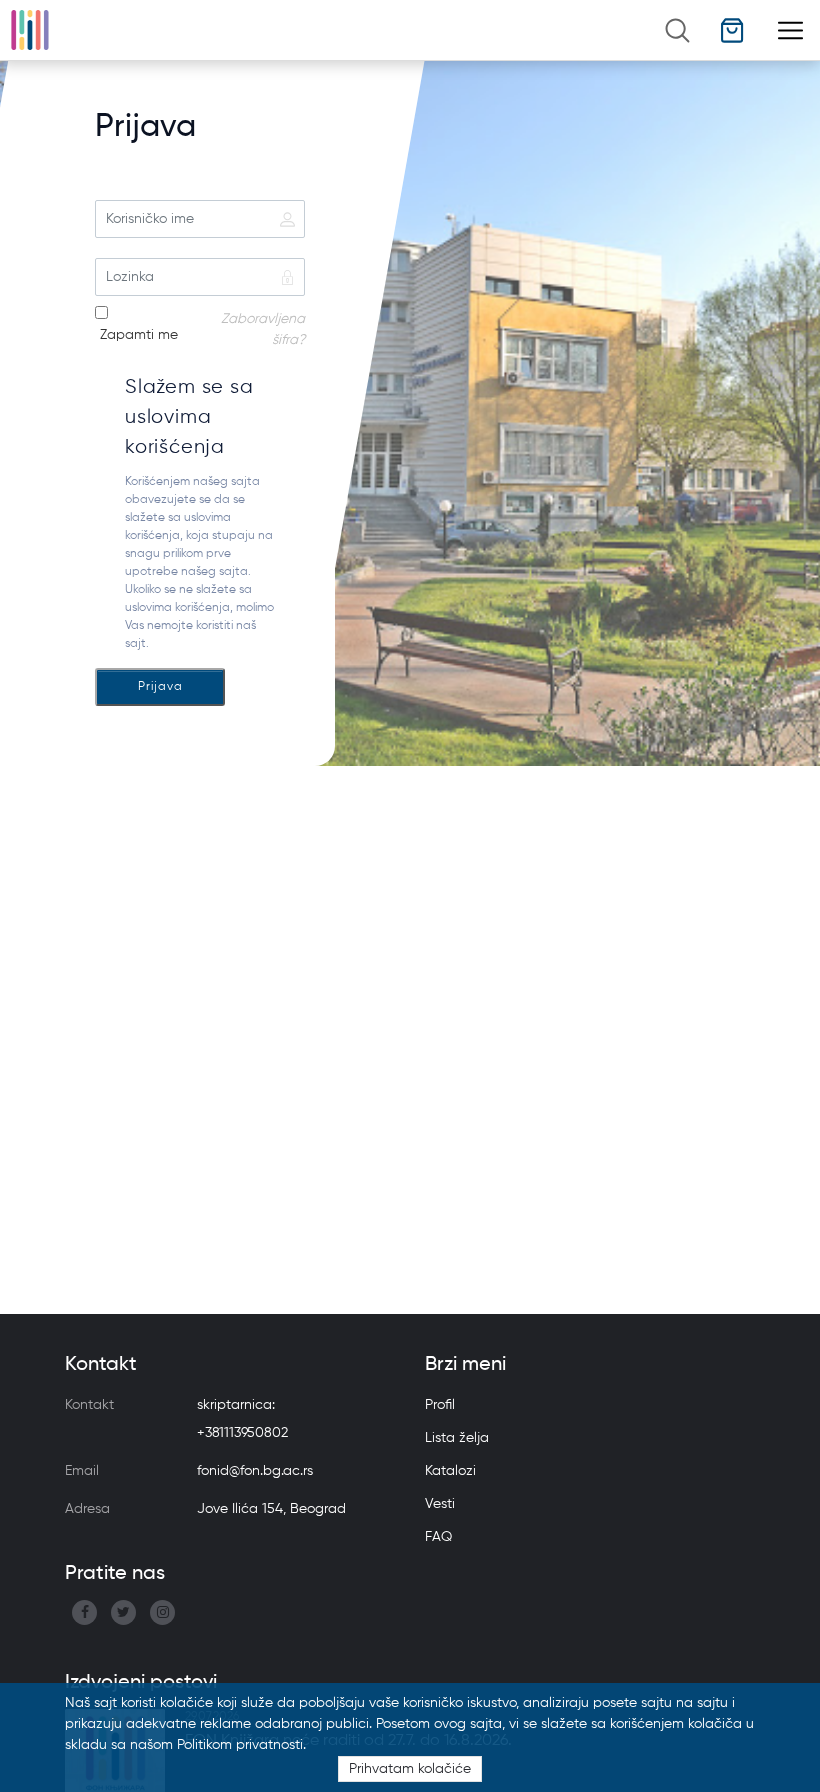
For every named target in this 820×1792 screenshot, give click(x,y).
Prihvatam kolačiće (410, 1769)
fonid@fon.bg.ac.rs (255, 1471)
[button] (732, 30)
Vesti (440, 1504)
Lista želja (457, 1438)
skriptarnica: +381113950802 (242, 1419)
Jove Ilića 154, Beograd (271, 1509)
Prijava (160, 687)
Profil (440, 1405)
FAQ (438, 1537)
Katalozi (450, 1471)
